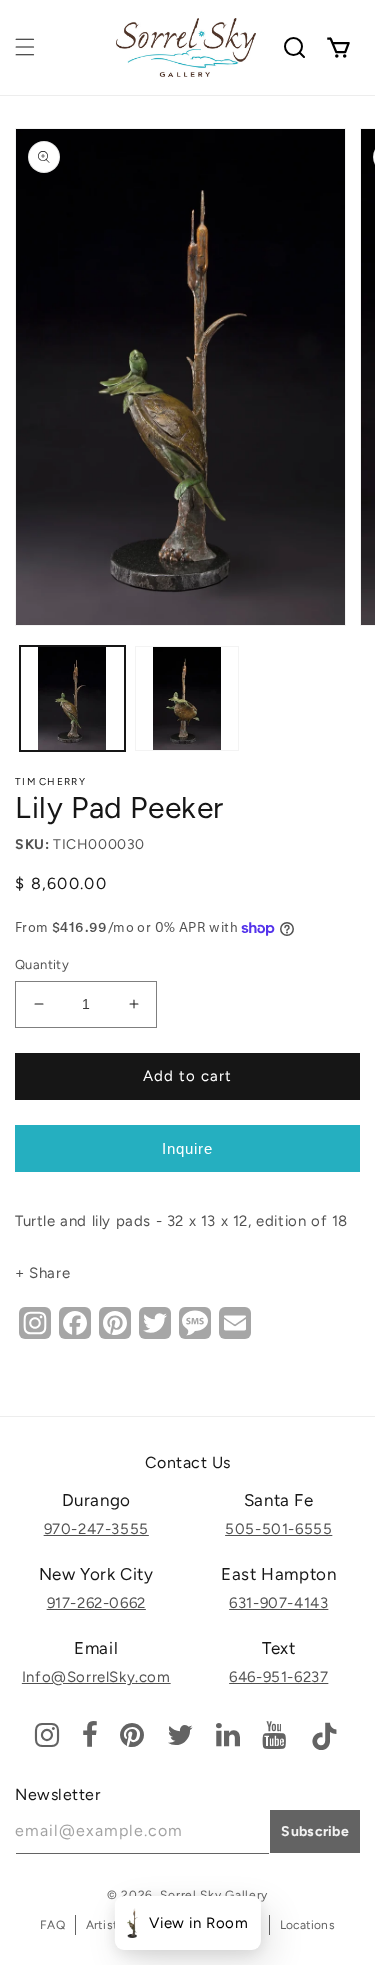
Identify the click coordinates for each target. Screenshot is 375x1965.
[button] (25, 47)
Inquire (187, 1148)
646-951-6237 (278, 1677)
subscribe (315, 1831)
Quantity (42, 964)
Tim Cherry (50, 781)
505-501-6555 (278, 1529)
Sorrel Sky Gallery (214, 1895)
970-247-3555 (96, 1529)
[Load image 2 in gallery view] (187, 698)
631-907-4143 (278, 1603)
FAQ (52, 1925)
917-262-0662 (96, 1603)
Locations (307, 1925)
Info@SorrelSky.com (96, 1677)
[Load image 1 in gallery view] (72, 698)
